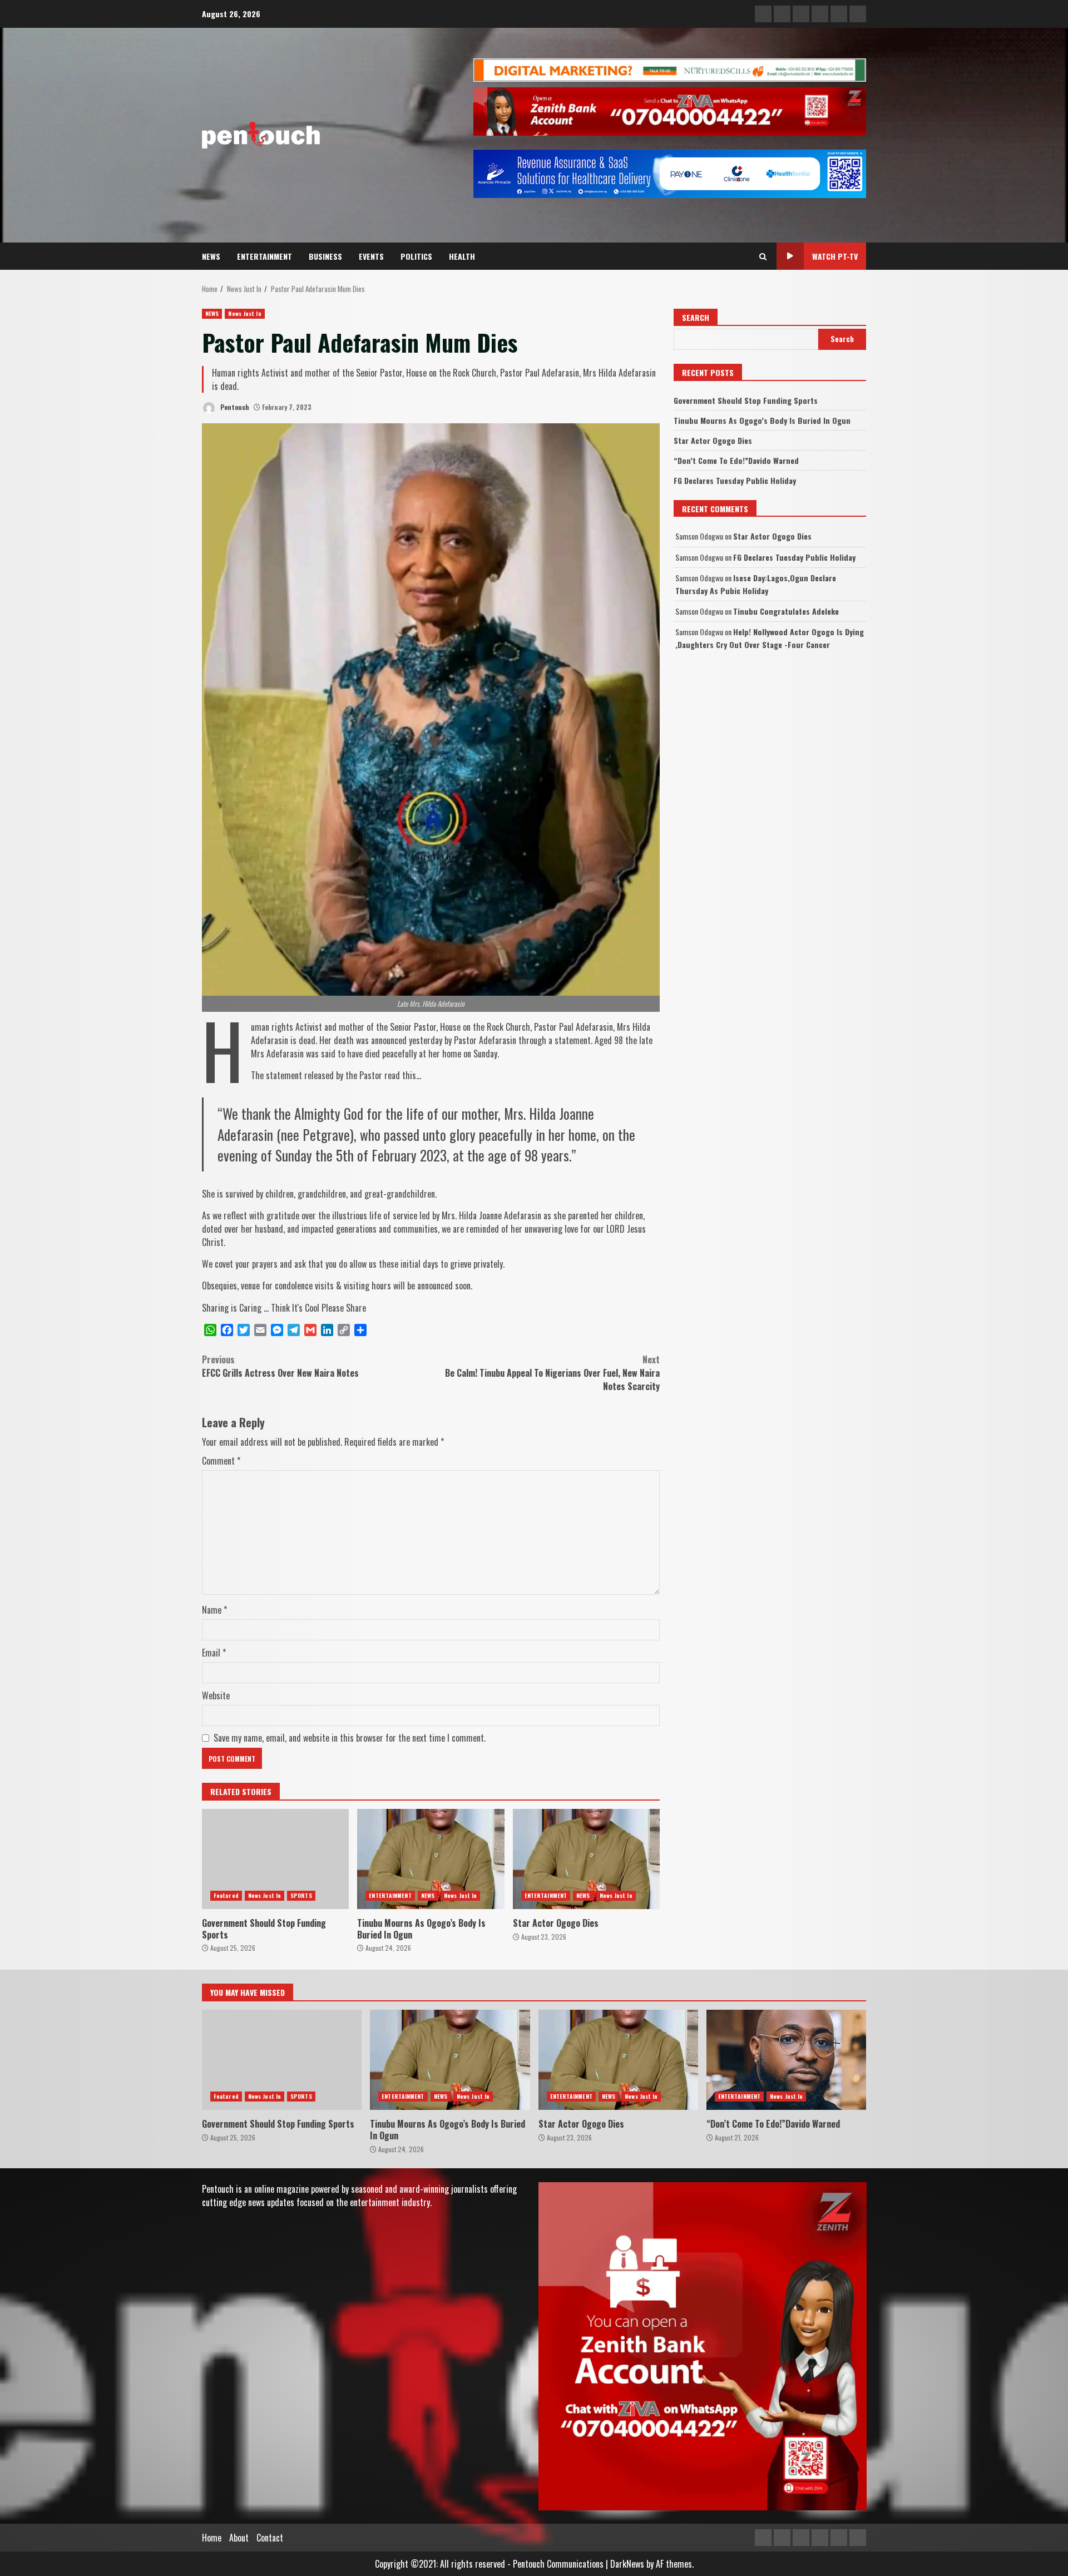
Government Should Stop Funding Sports (275, 1859)
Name (214, 1610)
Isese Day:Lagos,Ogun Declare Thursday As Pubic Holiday (756, 584)
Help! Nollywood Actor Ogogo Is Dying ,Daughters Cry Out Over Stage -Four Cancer (770, 638)
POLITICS (416, 256)
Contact (270, 2538)
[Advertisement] (670, 69)
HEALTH (462, 256)
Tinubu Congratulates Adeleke (786, 611)
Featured (226, 1895)
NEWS (211, 256)
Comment (221, 1461)
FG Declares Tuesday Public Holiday (735, 480)
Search (696, 317)
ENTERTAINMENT (264, 256)
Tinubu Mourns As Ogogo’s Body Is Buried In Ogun (431, 1859)
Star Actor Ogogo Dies (586, 1859)
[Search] (763, 256)
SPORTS (301, 1895)
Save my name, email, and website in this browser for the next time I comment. (350, 1738)
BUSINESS (325, 256)
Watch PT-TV (835, 256)
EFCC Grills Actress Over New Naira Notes (280, 1366)
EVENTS (371, 256)
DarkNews (627, 2564)
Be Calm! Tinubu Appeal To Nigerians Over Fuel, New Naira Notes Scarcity (552, 1373)
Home (212, 2538)
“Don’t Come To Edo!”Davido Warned (736, 460)
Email (214, 1653)
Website (216, 1695)
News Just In (244, 313)
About (239, 2538)
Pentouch (234, 407)
